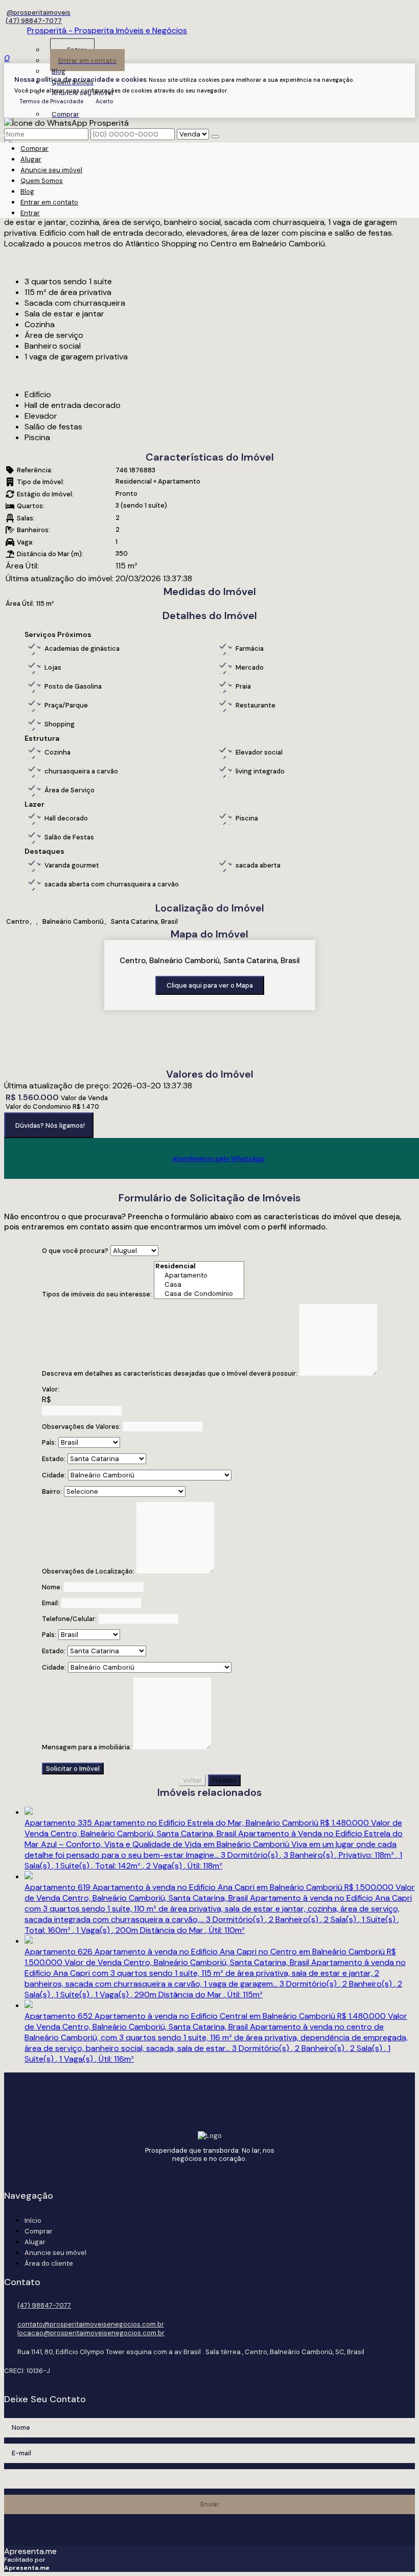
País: (49, 1442)
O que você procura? (75, 1251)
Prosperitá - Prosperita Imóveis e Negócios (107, 30)
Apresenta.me (30, 2551)
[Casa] (199, 1285)
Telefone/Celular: (69, 1619)
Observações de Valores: (81, 1427)
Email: (51, 1603)
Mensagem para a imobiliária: (87, 1747)
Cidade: (54, 1475)
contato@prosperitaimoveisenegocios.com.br (91, 2324)
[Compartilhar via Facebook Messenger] (220, 1185)
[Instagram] (37, 13)
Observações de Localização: (88, 1571)
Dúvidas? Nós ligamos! (50, 1125)
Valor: (51, 1389)
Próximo (224, 1780)
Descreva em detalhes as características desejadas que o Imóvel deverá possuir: (170, 1373)
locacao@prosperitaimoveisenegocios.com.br (91, 2333)
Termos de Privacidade (51, 101)
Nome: (52, 1587)
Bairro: (52, 1491)
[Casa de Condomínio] (199, 1294)
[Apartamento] (199, 1275)
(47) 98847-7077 (34, 21)
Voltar (192, 1780)
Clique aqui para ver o (210, 985)
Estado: (54, 1459)
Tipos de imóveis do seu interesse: (97, 1294)
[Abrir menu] (3, 133)
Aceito (104, 101)
